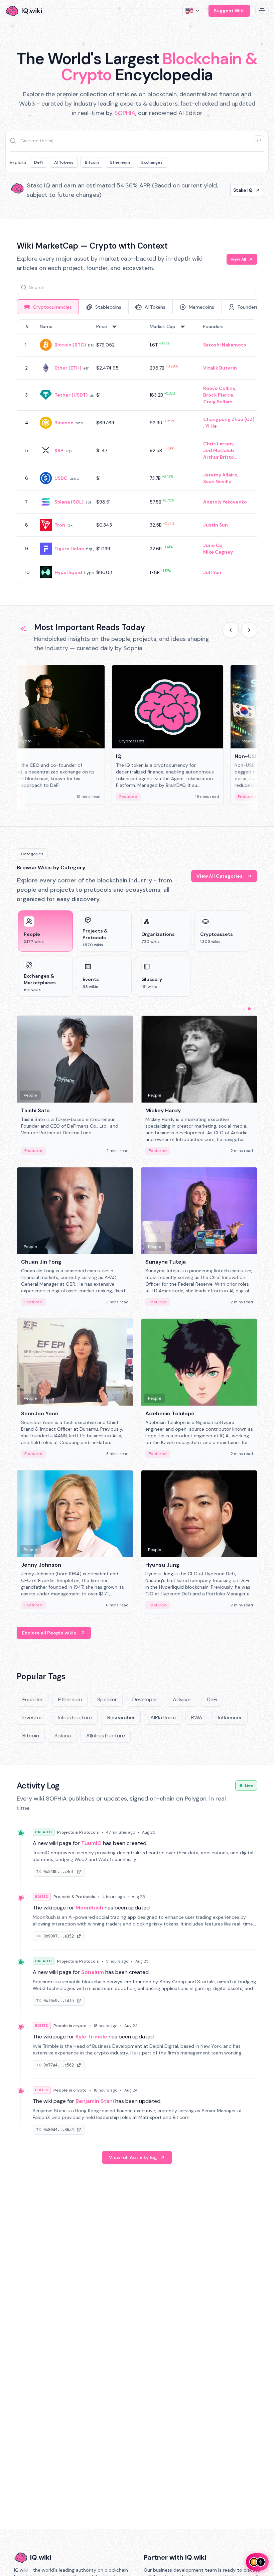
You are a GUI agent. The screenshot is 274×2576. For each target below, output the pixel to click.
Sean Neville (217, 481)
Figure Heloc (69, 549)
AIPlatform (163, 1718)
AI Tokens (64, 162)
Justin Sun (216, 525)
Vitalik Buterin (220, 368)
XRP (59, 450)
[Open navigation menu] (262, 11)
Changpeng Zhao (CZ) (229, 419)
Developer (145, 1699)
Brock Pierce (218, 395)
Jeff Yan (212, 572)
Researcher (121, 1718)
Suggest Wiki (229, 11)
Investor (32, 1718)
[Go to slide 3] (255, 1009)
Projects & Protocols (78, 1832)
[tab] (48, 307)
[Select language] (193, 11)
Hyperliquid (68, 572)
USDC (61, 478)
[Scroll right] (249, 630)
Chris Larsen (218, 444)
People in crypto (70, 2026)
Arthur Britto (219, 457)
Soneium (93, 1972)
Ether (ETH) (68, 368)
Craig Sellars (218, 402)
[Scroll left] (231, 630)
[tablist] (137, 307)
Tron (60, 525)
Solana (63, 1736)
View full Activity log (133, 2157)
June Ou (213, 545)
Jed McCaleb (219, 450)
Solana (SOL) (69, 502)
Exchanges (152, 162)
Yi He (211, 426)
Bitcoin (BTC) (70, 345)
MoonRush (89, 1908)
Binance (64, 423)
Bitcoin (92, 162)
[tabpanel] (137, 452)
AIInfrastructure (106, 1736)
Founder (33, 1699)
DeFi (38, 162)
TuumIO (91, 1843)
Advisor (182, 1699)
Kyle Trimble (91, 2037)
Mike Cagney (218, 552)
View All (238, 259)
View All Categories (220, 876)
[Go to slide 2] (249, 1009)
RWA (197, 1718)
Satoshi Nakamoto (225, 345)
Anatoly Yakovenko (225, 502)
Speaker (107, 1699)
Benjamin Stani (95, 2101)
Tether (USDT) (71, 395)
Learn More (239, 190)
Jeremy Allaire (220, 475)
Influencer (230, 1718)
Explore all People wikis (49, 1633)
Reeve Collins (219, 388)
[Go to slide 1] (244, 1009)
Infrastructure (75, 1718)
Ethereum (120, 162)
